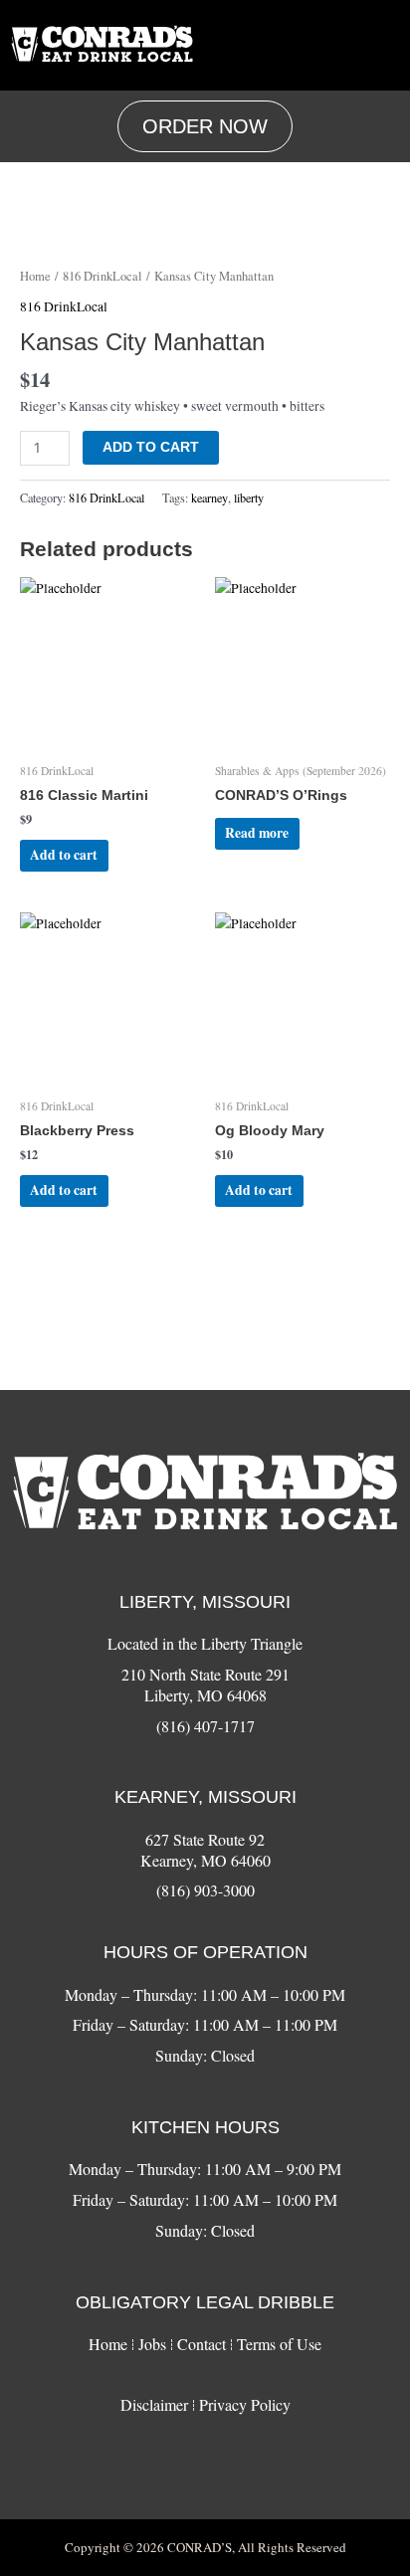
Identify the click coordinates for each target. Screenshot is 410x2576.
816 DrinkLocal (102, 276)
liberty (249, 497)
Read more (257, 833)
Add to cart (151, 447)
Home (35, 276)
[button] (379, 45)
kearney (209, 497)
